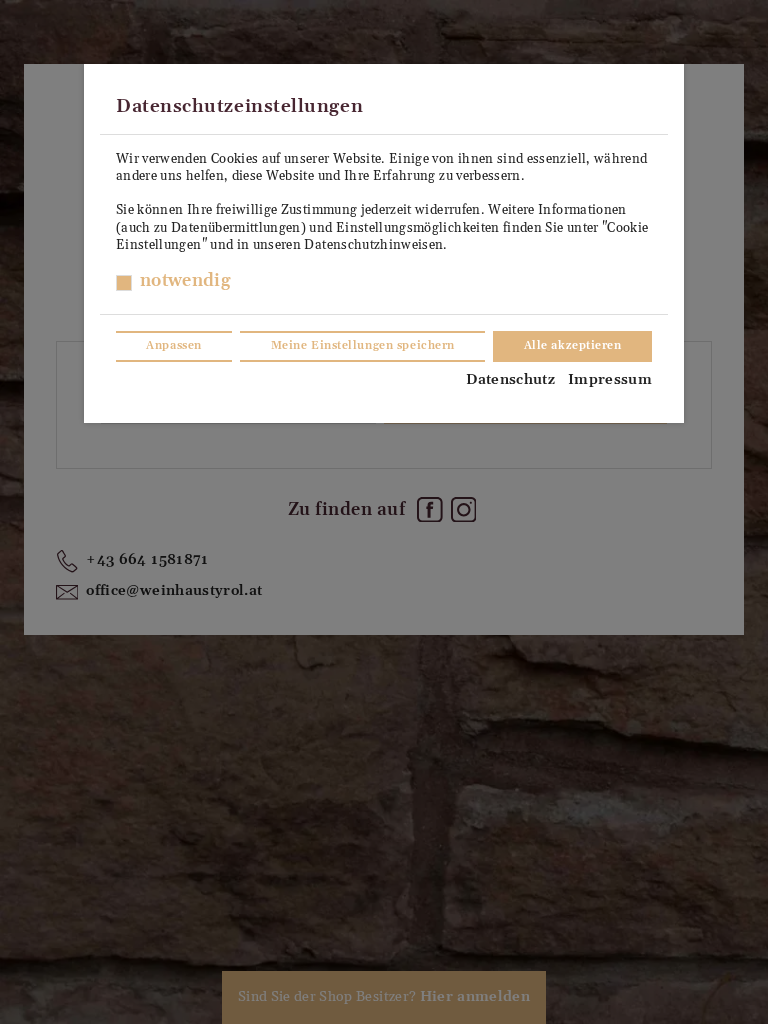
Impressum (610, 380)
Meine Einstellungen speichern (363, 346)
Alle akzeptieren (573, 346)
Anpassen (173, 346)
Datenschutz (510, 380)
